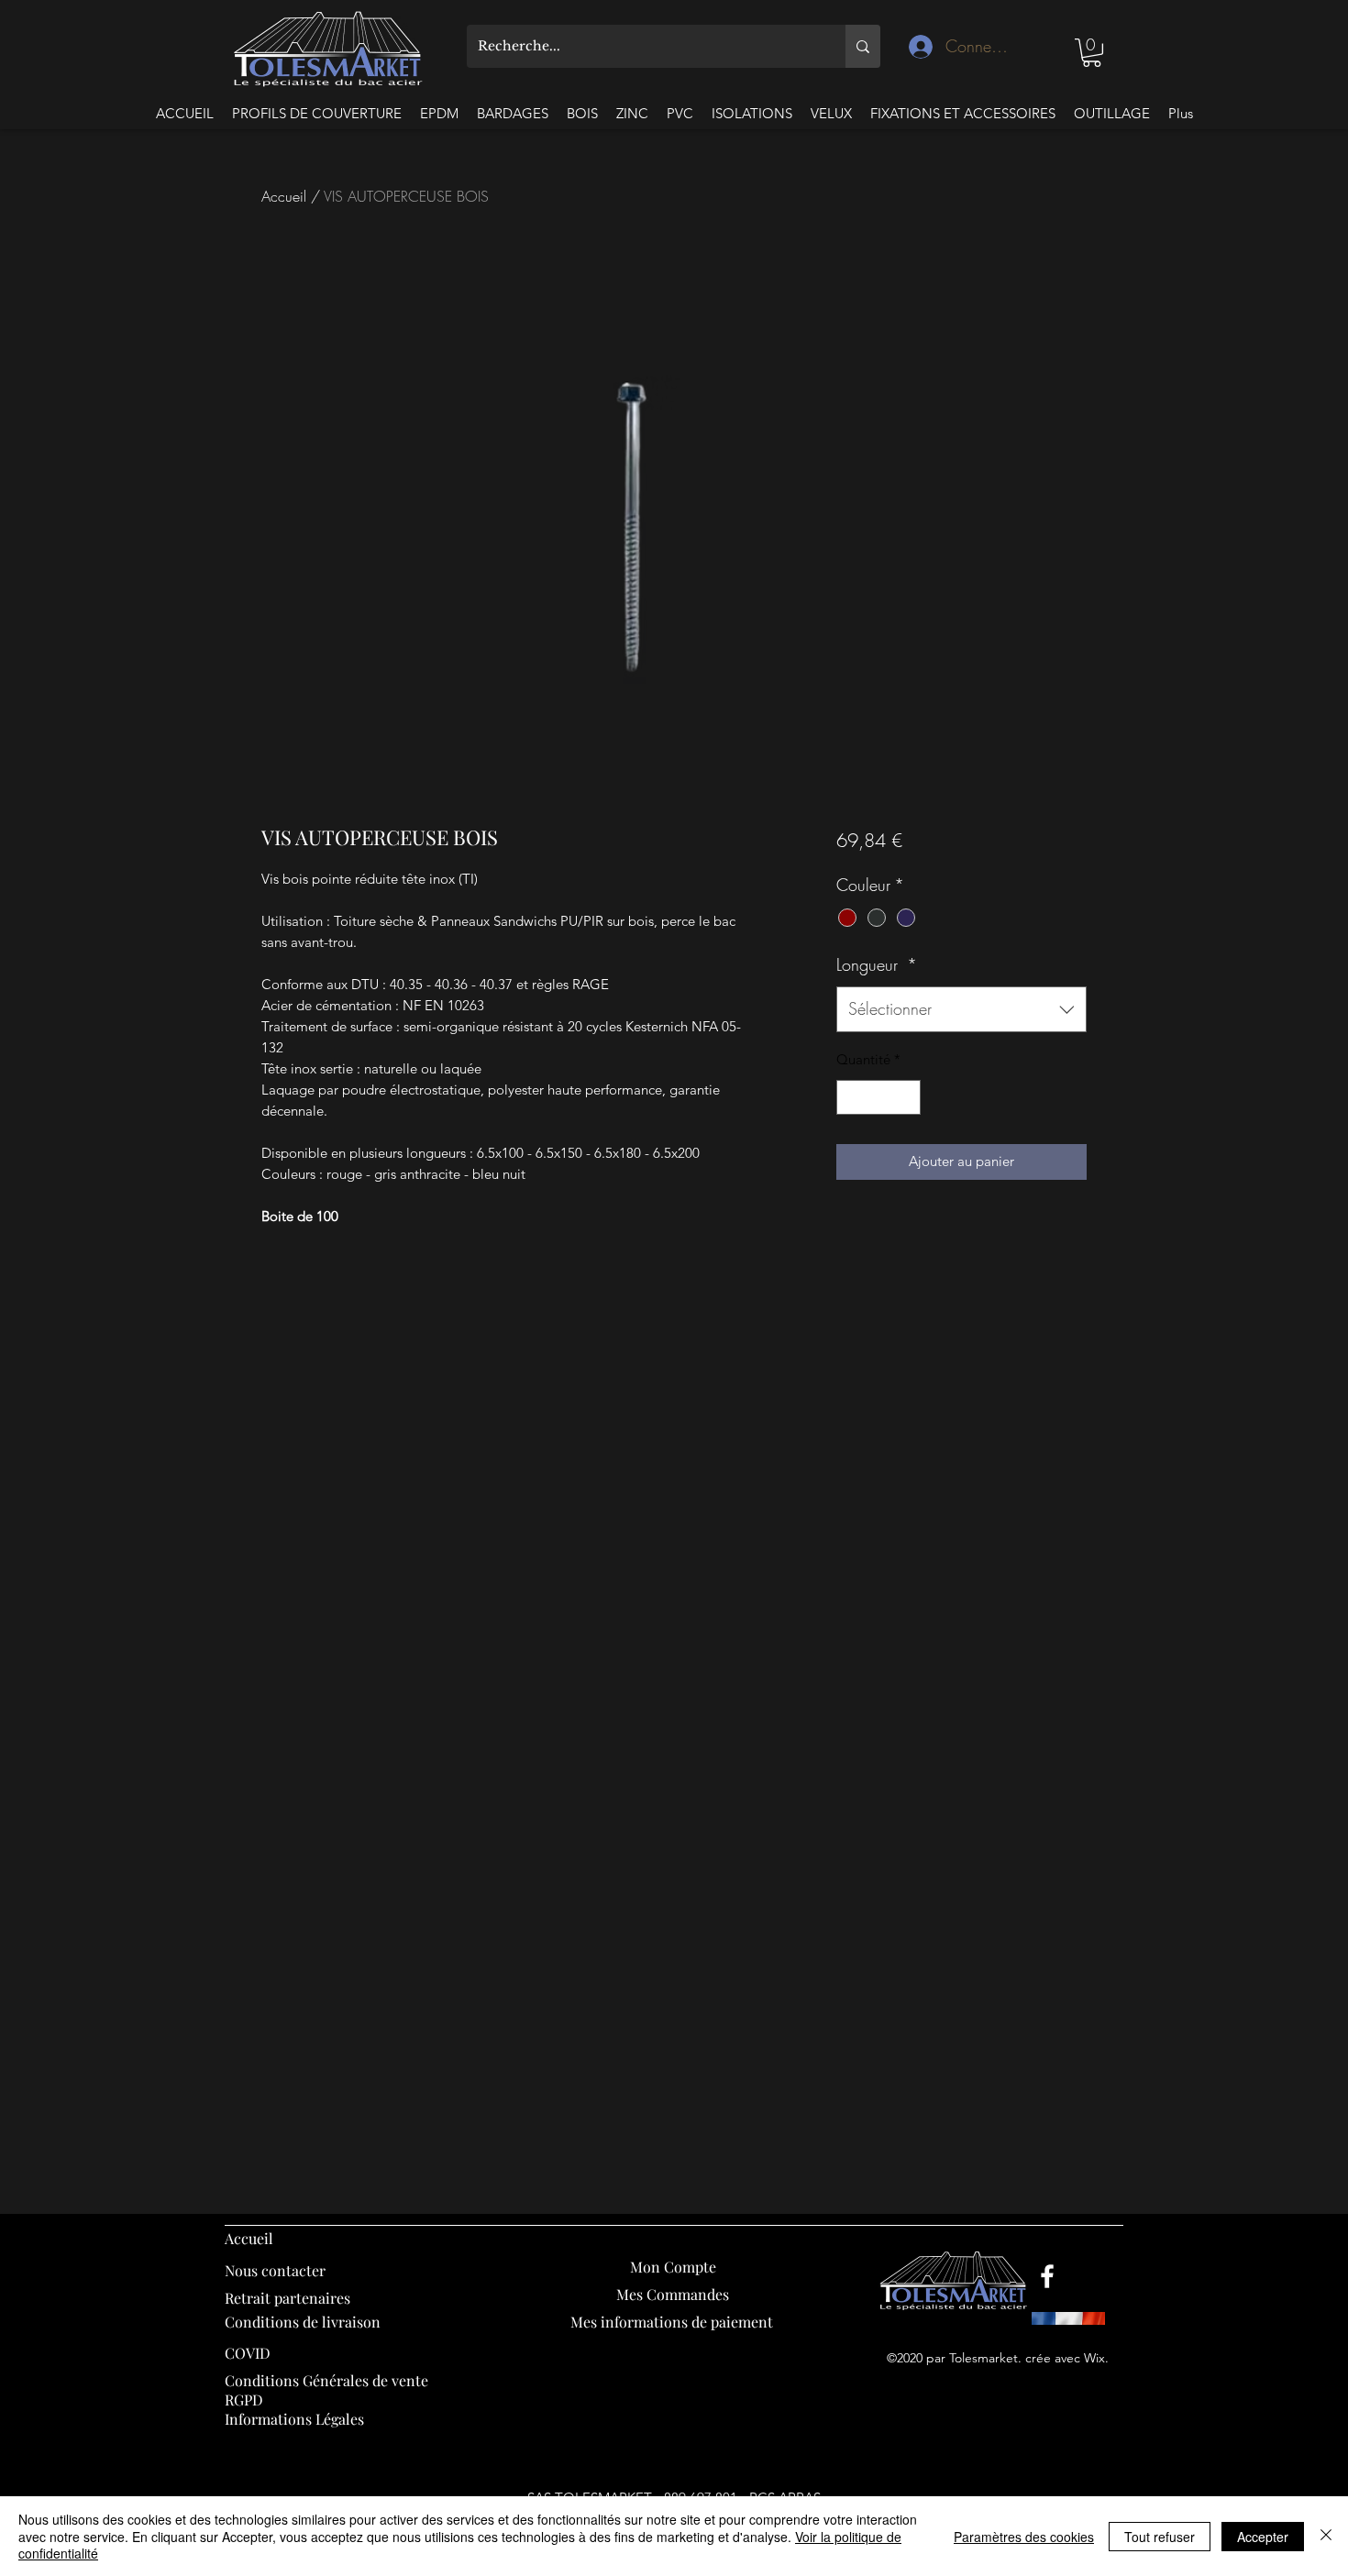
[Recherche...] (863, 46)
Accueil (284, 196)
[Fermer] (1326, 2536)
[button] (1092, 53)
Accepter (1263, 2537)
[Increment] (906, 1098)
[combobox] (961, 1009)
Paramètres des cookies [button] (1024, 2537)
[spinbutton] (878, 1098)
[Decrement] (851, 1098)
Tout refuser (1160, 2537)
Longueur (877, 964)
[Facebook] (1047, 2276)
